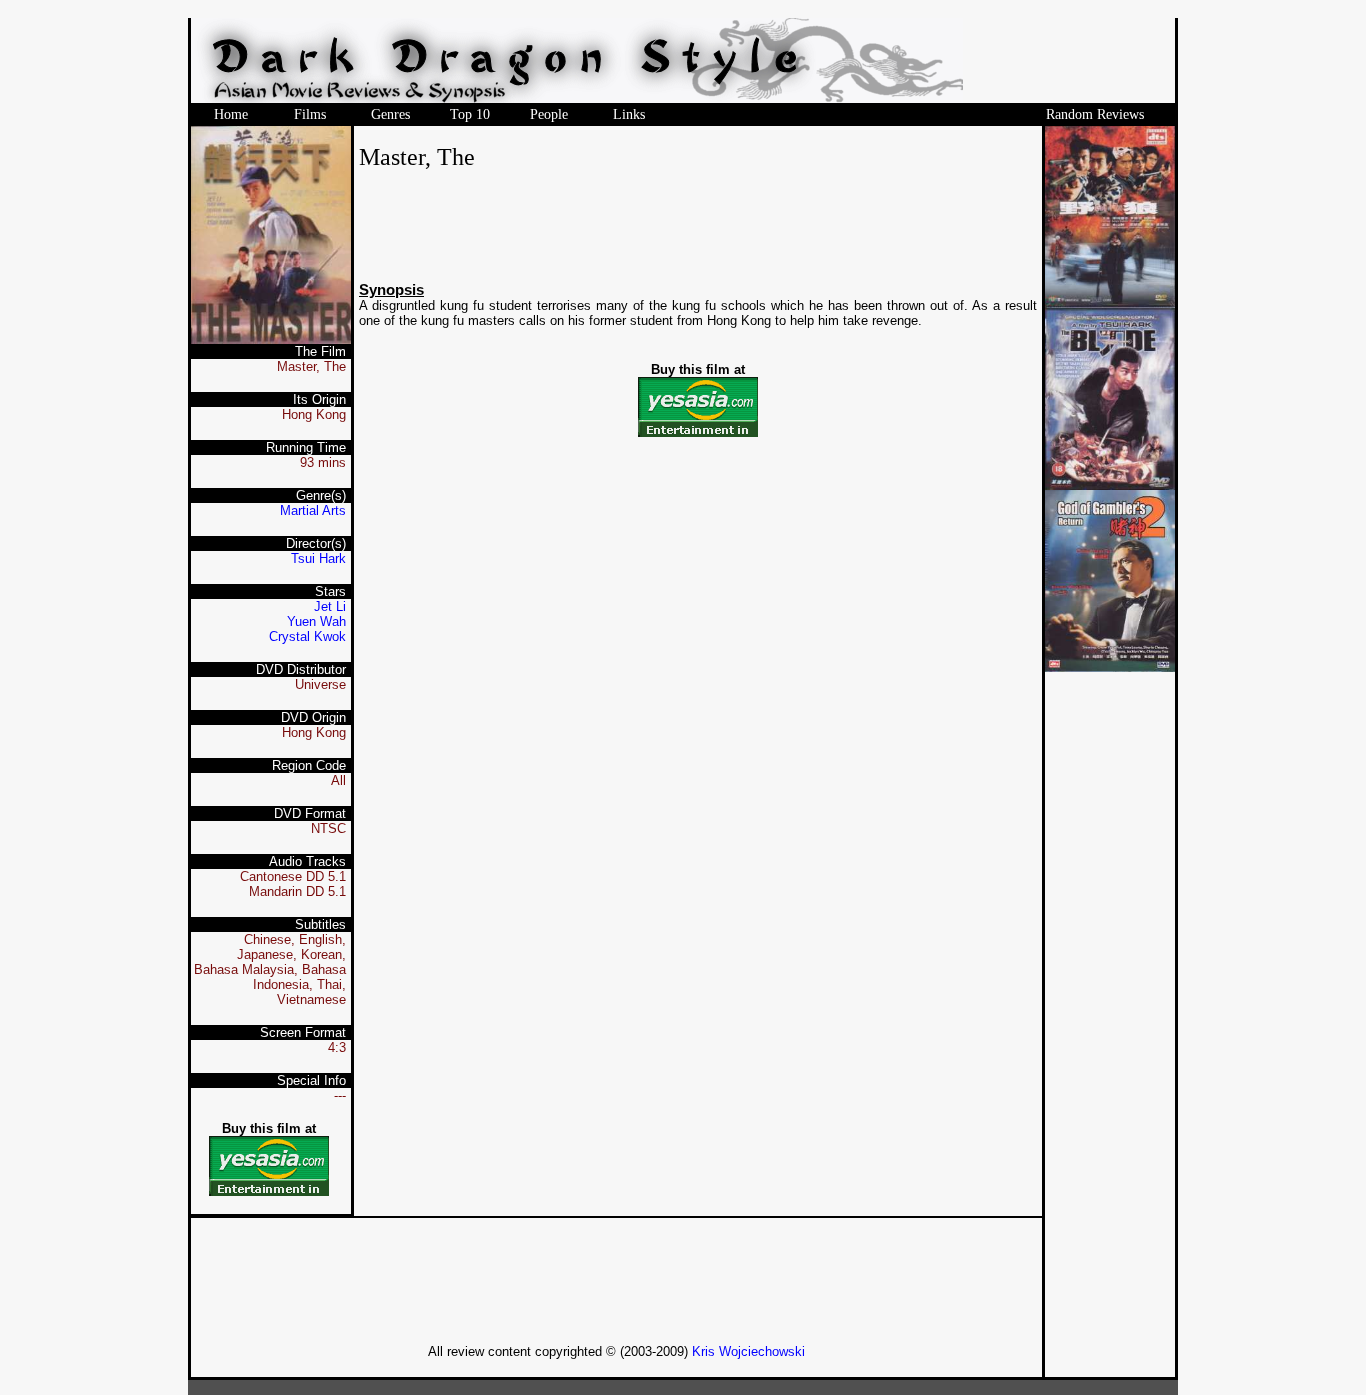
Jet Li (330, 606)
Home (231, 114)
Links (629, 114)
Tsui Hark (318, 558)
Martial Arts (313, 510)
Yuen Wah (316, 621)
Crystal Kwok (307, 636)
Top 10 (470, 114)
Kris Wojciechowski (748, 1351)
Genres (390, 114)
